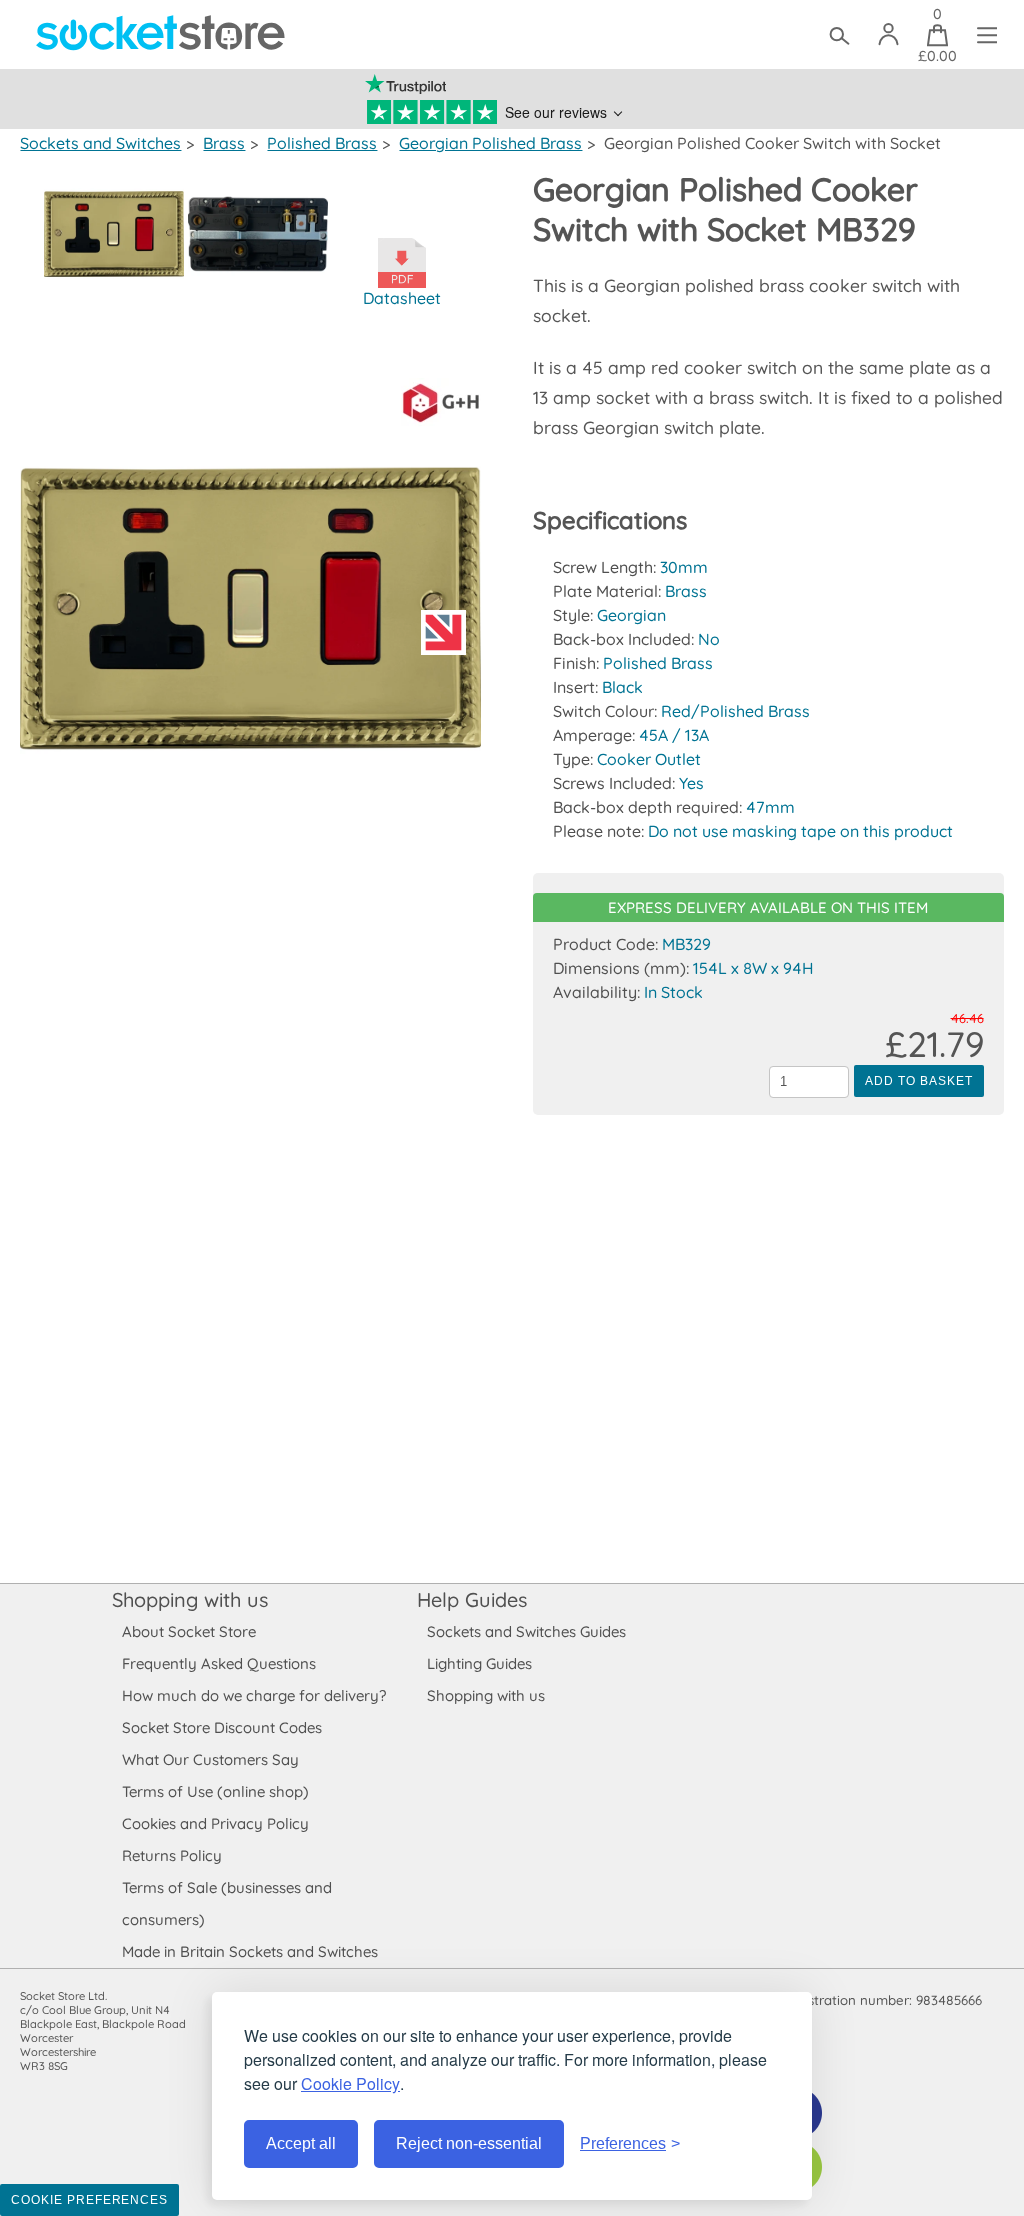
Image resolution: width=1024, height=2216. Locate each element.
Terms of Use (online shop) (215, 1791)
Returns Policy (172, 1855)
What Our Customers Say (210, 1759)
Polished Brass (322, 143)
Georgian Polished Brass (490, 143)
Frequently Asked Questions (219, 1663)
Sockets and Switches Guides (526, 1631)
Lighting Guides (479, 1663)
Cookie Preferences (89, 2200)
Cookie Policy (350, 2083)
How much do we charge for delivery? (254, 1695)
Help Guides (472, 1599)
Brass (224, 143)
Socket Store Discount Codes (222, 1727)
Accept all (301, 2143)
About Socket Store (189, 1631)
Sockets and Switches (100, 143)
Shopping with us (190, 1599)
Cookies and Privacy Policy (215, 1823)
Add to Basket (918, 1081)
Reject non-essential (469, 2143)
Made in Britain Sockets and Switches (250, 1951)
